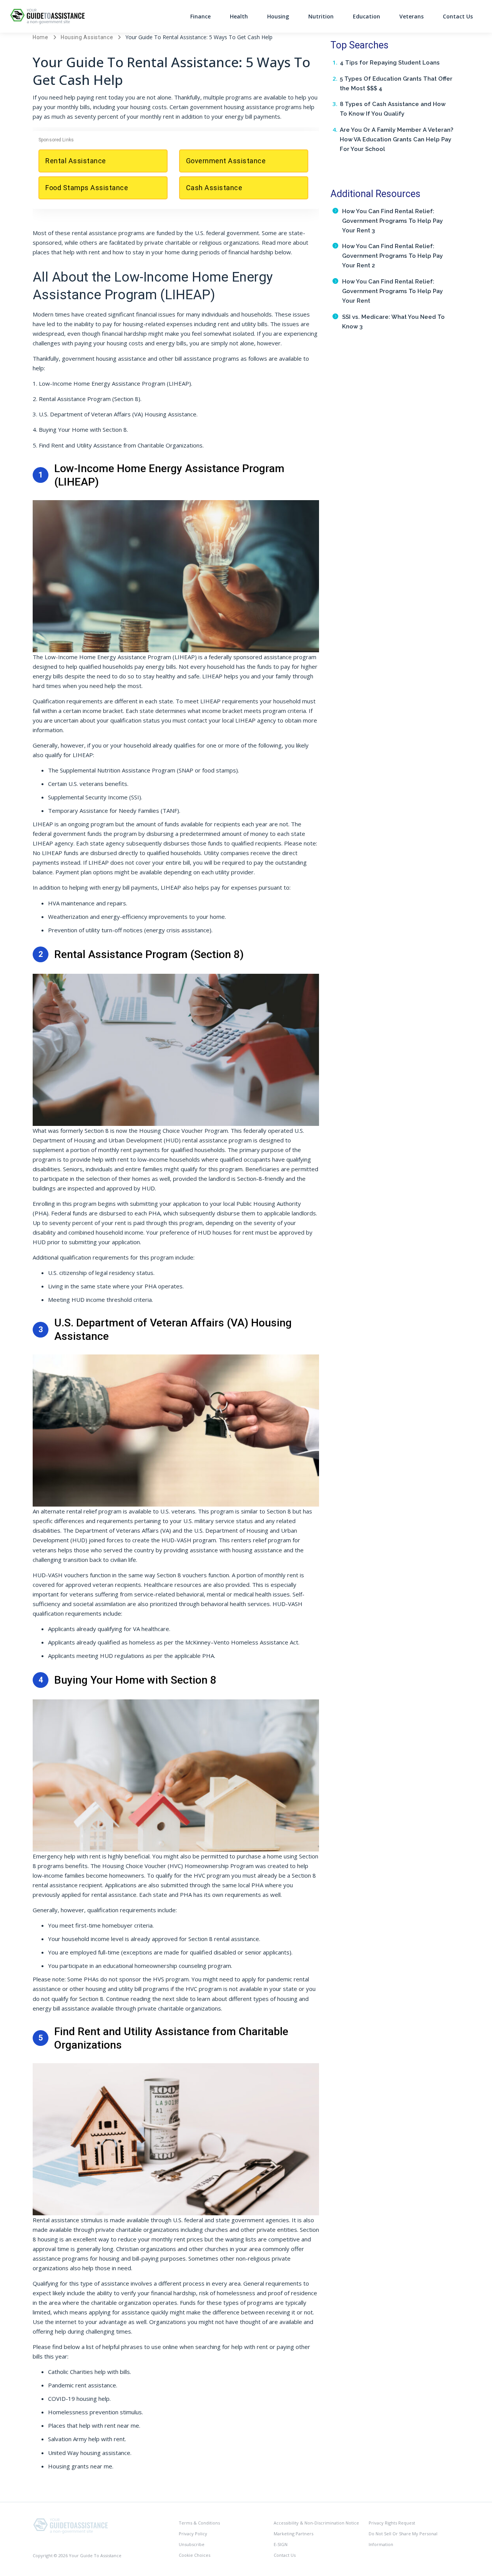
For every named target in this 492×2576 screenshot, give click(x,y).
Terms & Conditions (199, 2523)
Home (41, 37)
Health (239, 16)
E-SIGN (281, 2544)
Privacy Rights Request (392, 2523)
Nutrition (321, 16)
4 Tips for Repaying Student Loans (390, 63)
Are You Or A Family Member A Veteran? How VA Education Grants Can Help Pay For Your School (396, 139)
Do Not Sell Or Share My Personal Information (403, 2539)
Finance (200, 16)
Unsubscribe (192, 2544)
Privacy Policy (193, 2534)
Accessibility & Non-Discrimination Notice (316, 2523)
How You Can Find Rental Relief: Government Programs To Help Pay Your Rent (392, 291)
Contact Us (458, 16)
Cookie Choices (194, 2555)
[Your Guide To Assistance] (71, 2525)
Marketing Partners (293, 2534)
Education (367, 16)
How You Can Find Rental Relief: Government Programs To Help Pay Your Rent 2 (392, 256)
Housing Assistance (87, 37)
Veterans (411, 16)
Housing (278, 16)
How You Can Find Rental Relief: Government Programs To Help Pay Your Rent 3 (392, 221)
